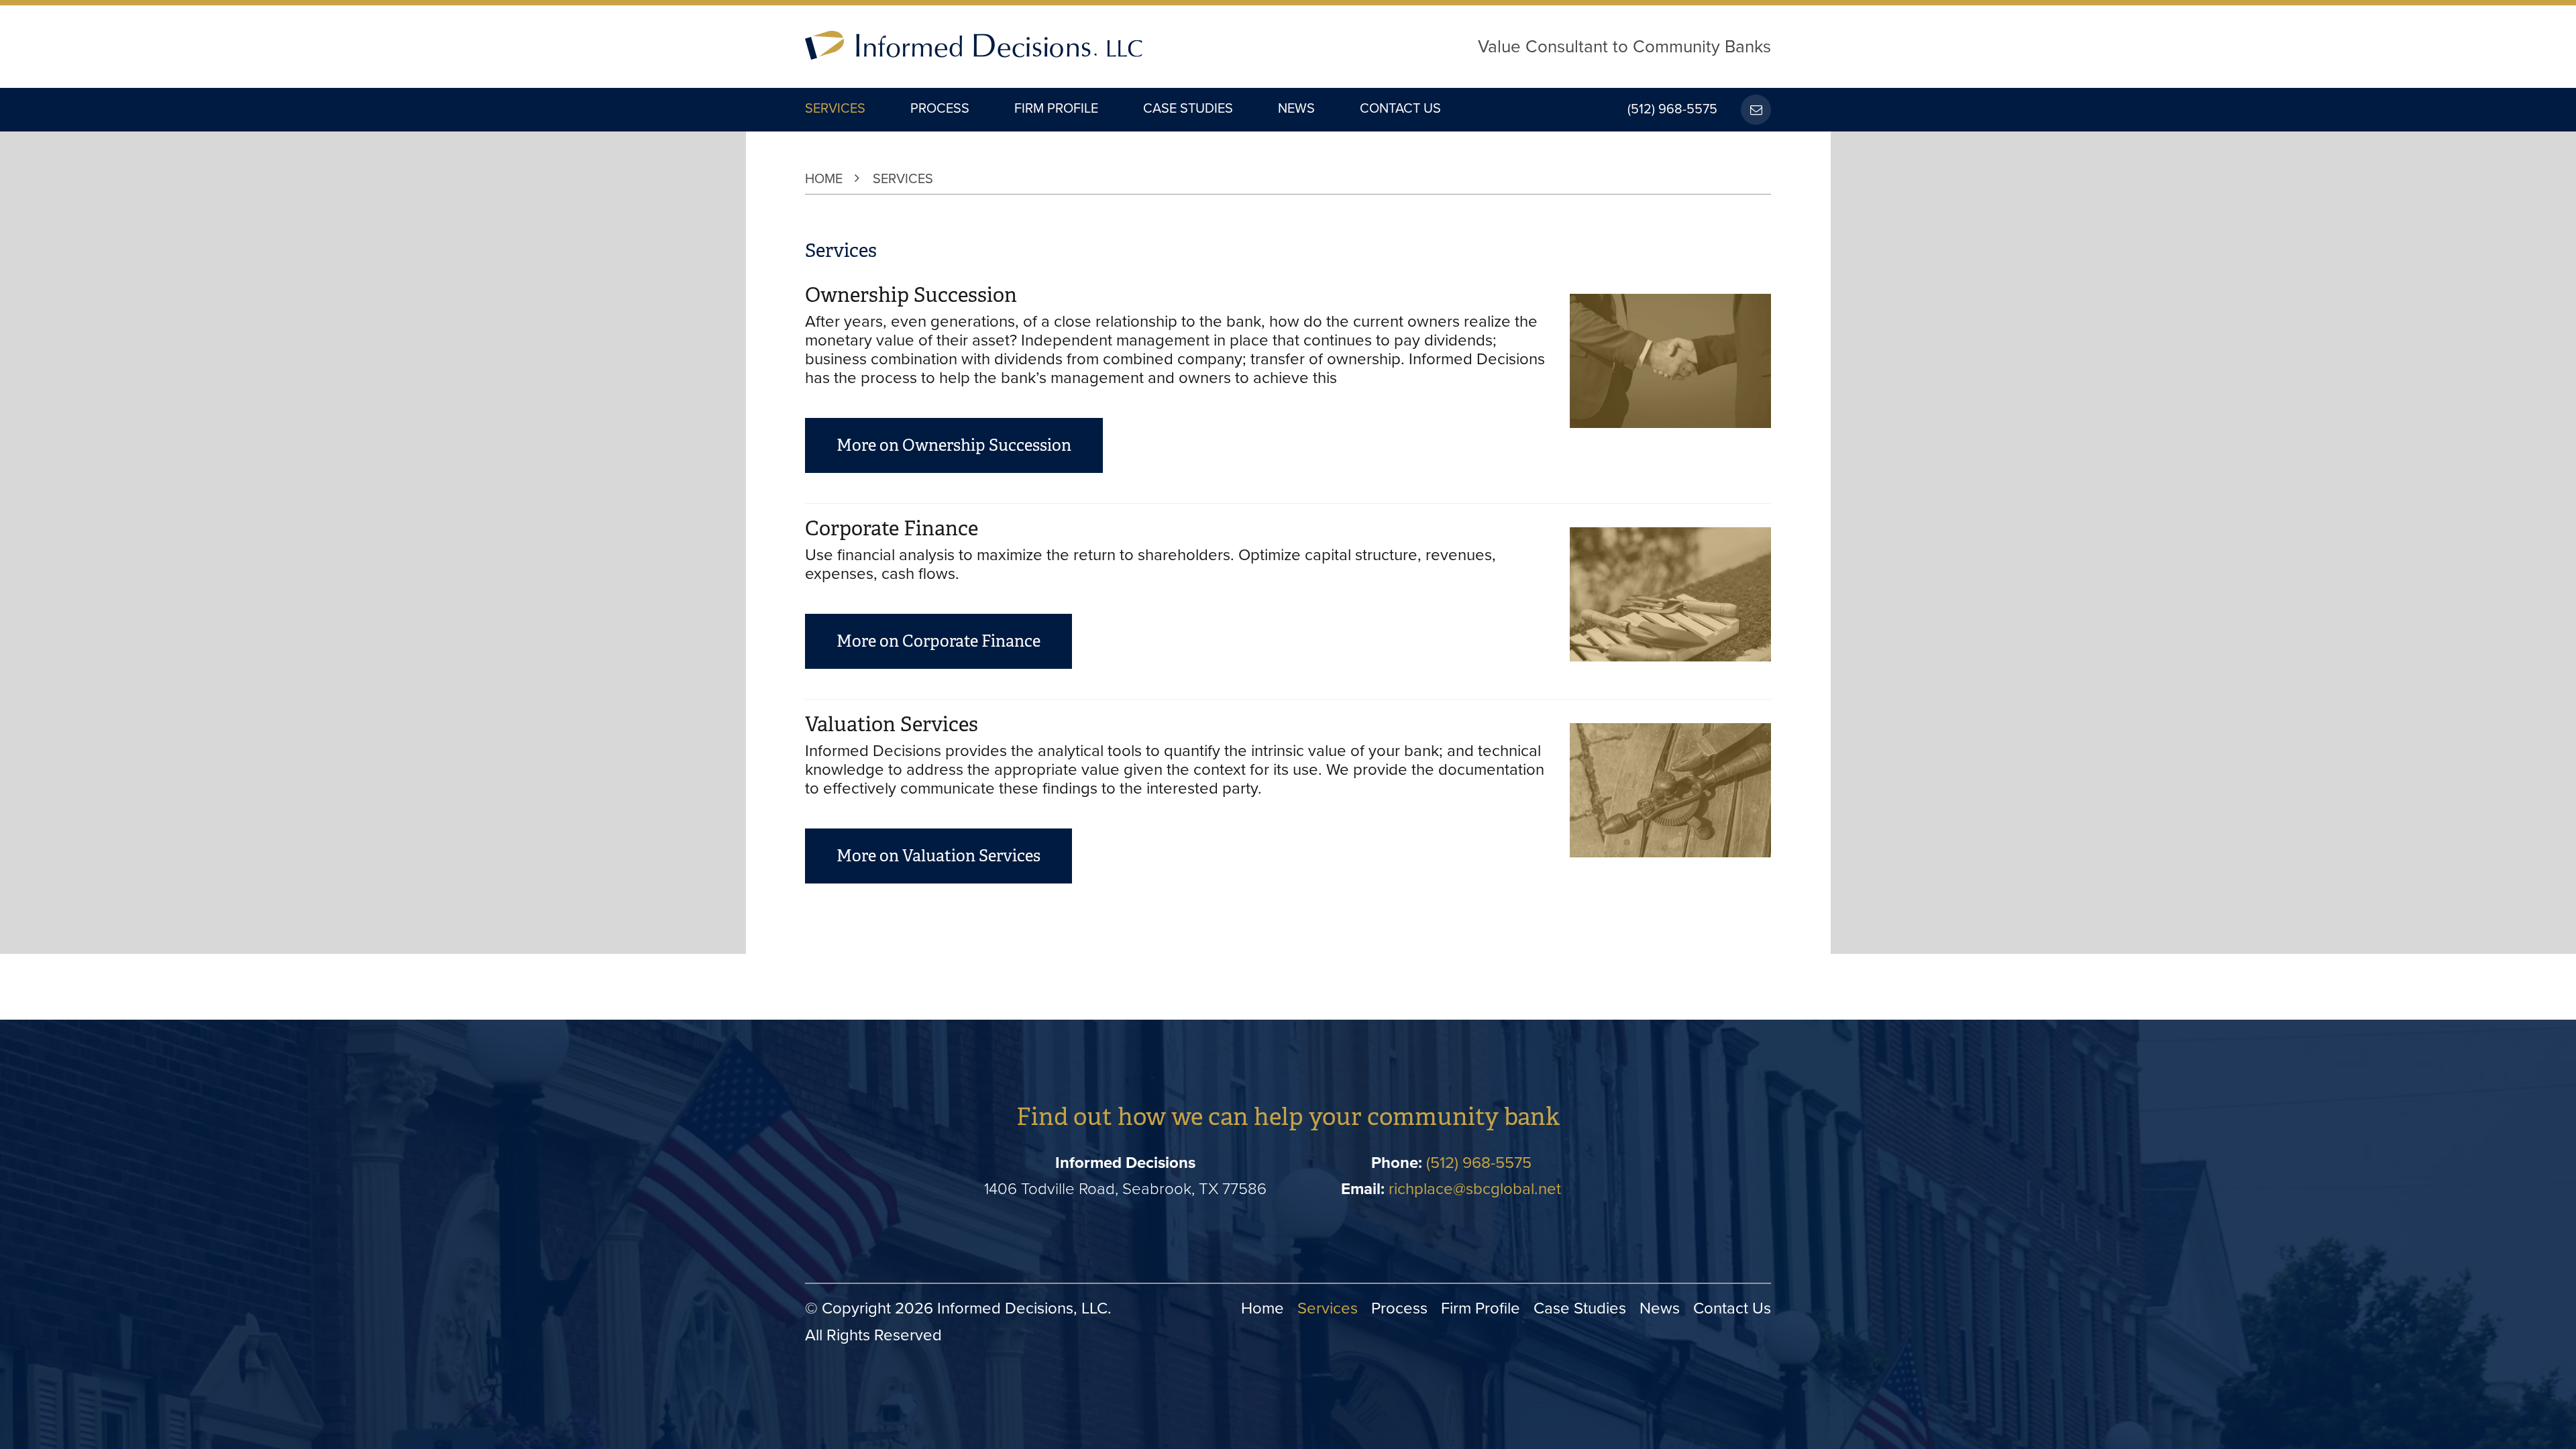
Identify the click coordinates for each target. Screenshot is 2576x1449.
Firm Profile (1056, 109)
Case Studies (1188, 109)
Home (824, 179)
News (1296, 109)
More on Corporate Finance (938, 641)
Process (940, 109)
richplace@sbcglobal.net (1475, 1189)
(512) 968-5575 (1672, 110)
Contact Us (1400, 109)
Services (835, 109)
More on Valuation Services (938, 856)
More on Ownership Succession (954, 445)
